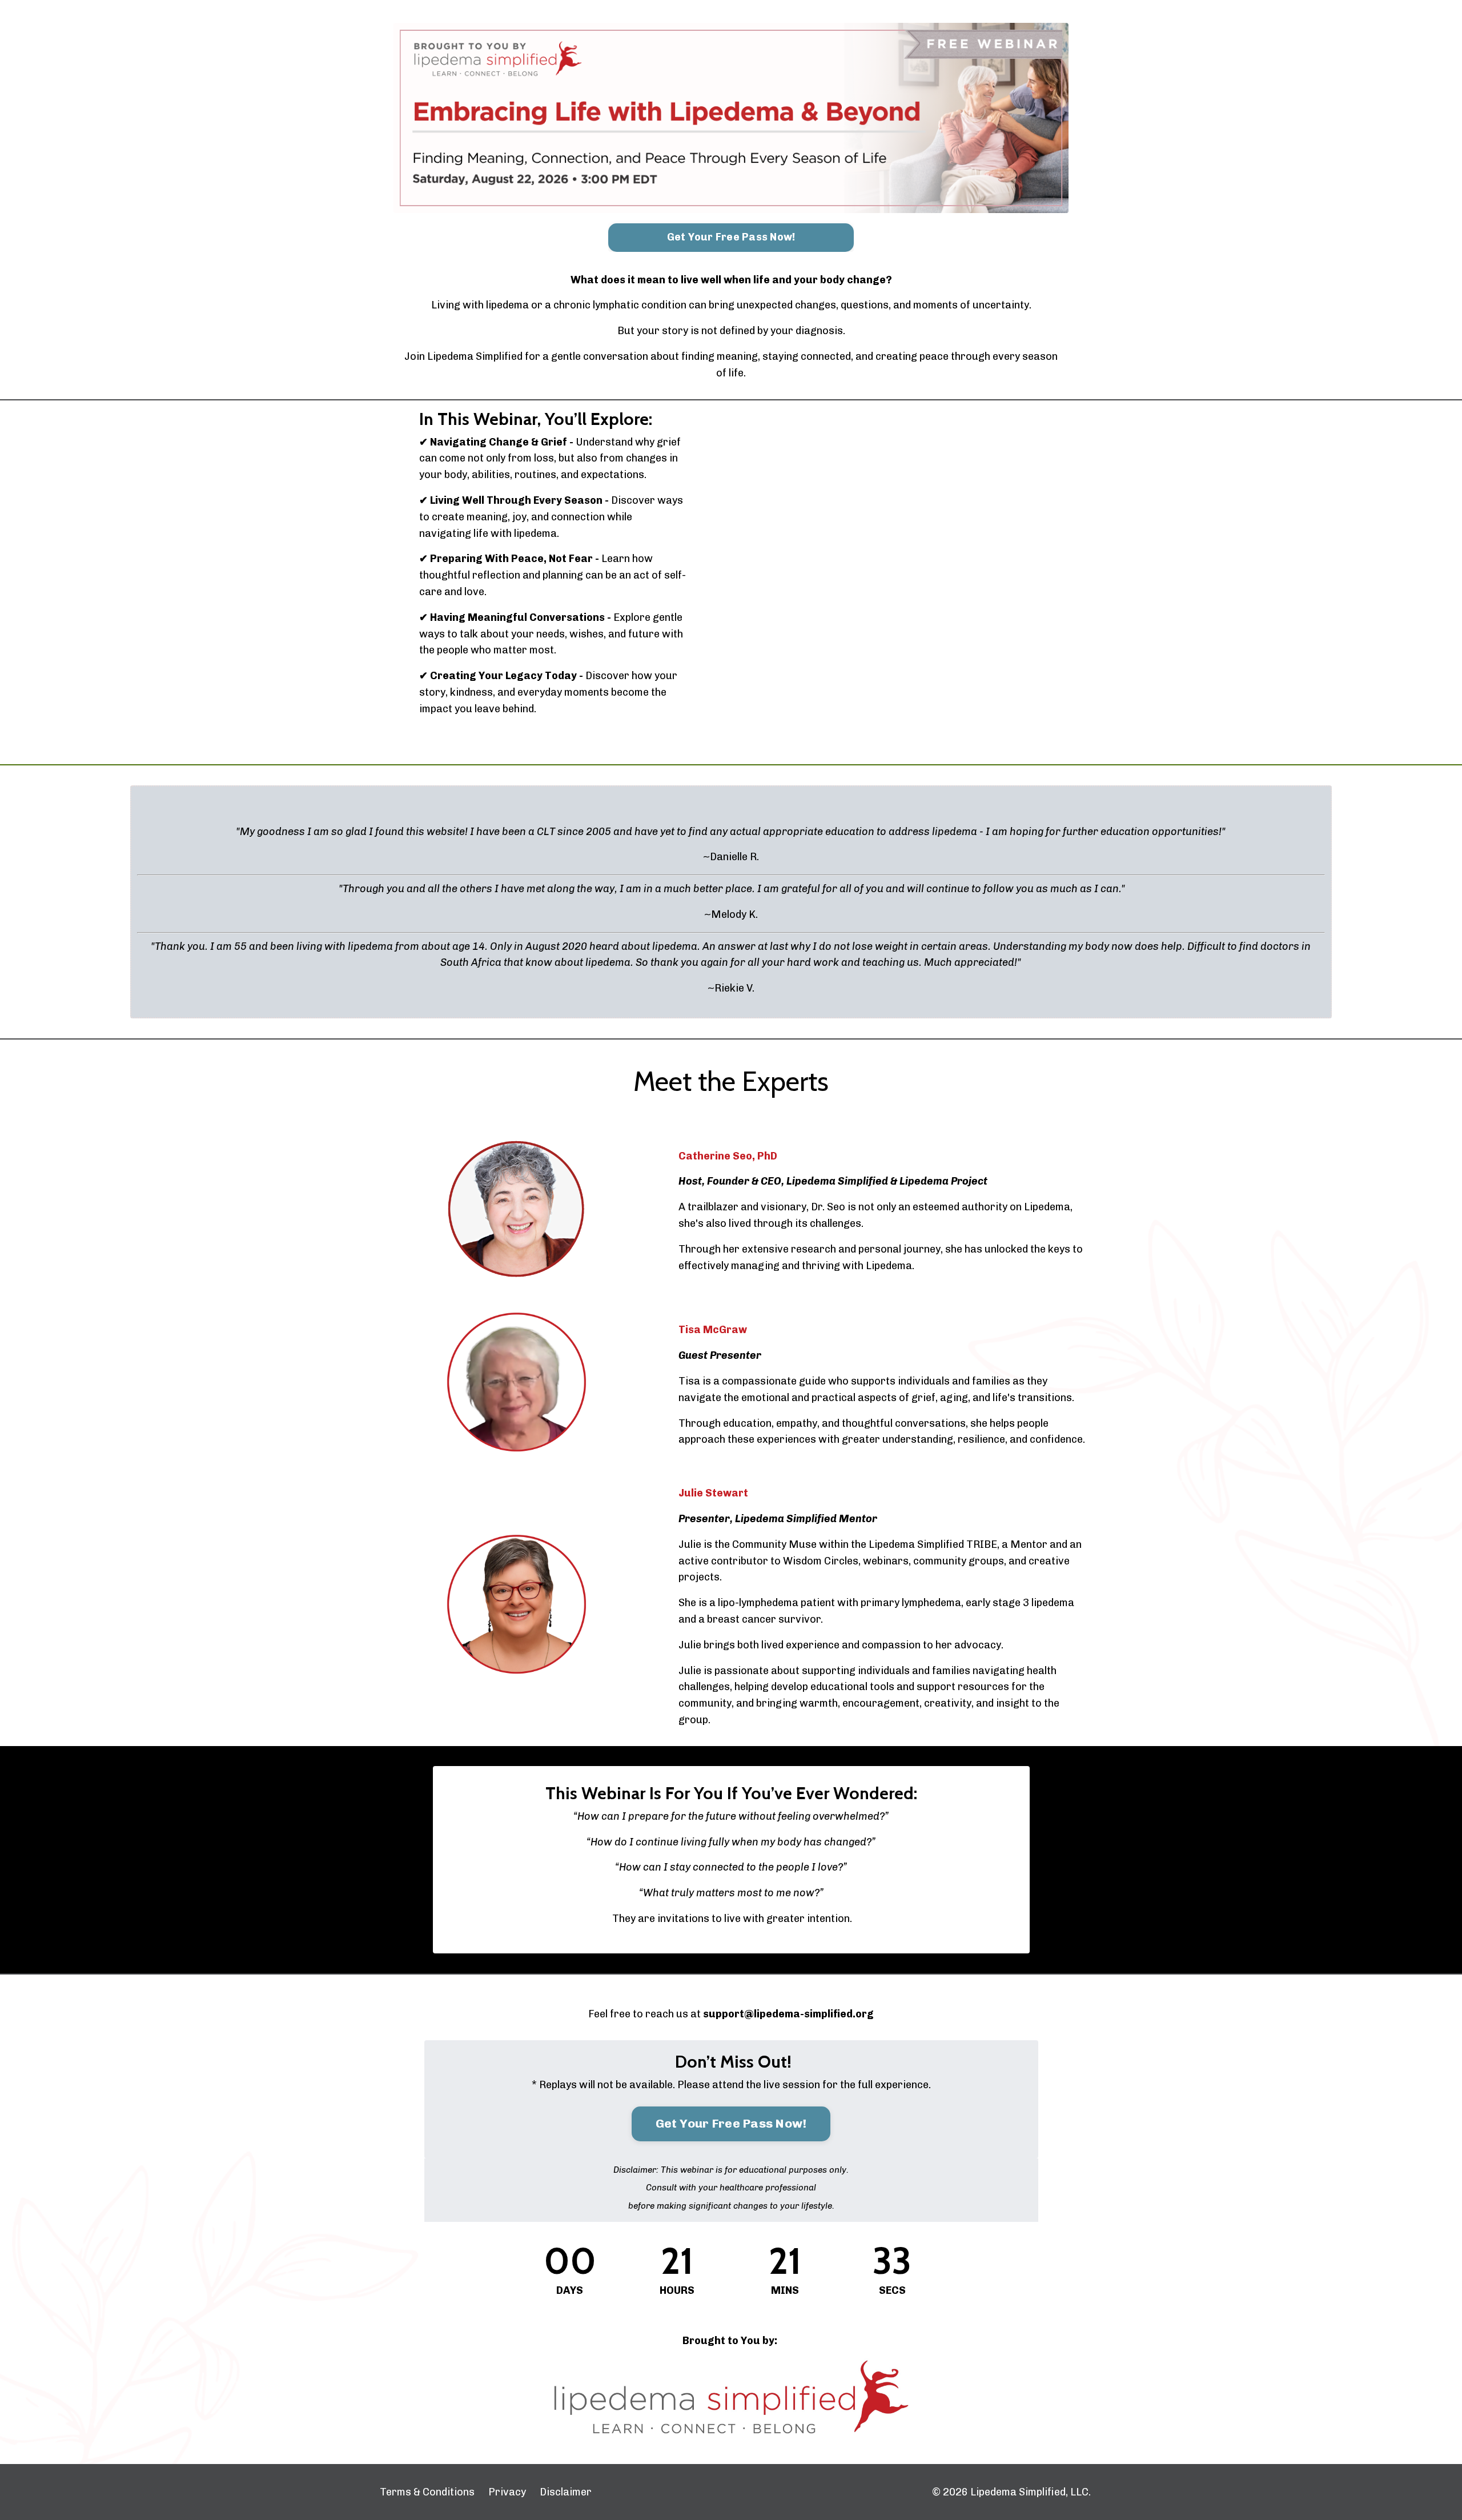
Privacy (507, 2492)
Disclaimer (566, 2492)
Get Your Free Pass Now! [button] (731, 237)
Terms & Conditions (427, 2492)
